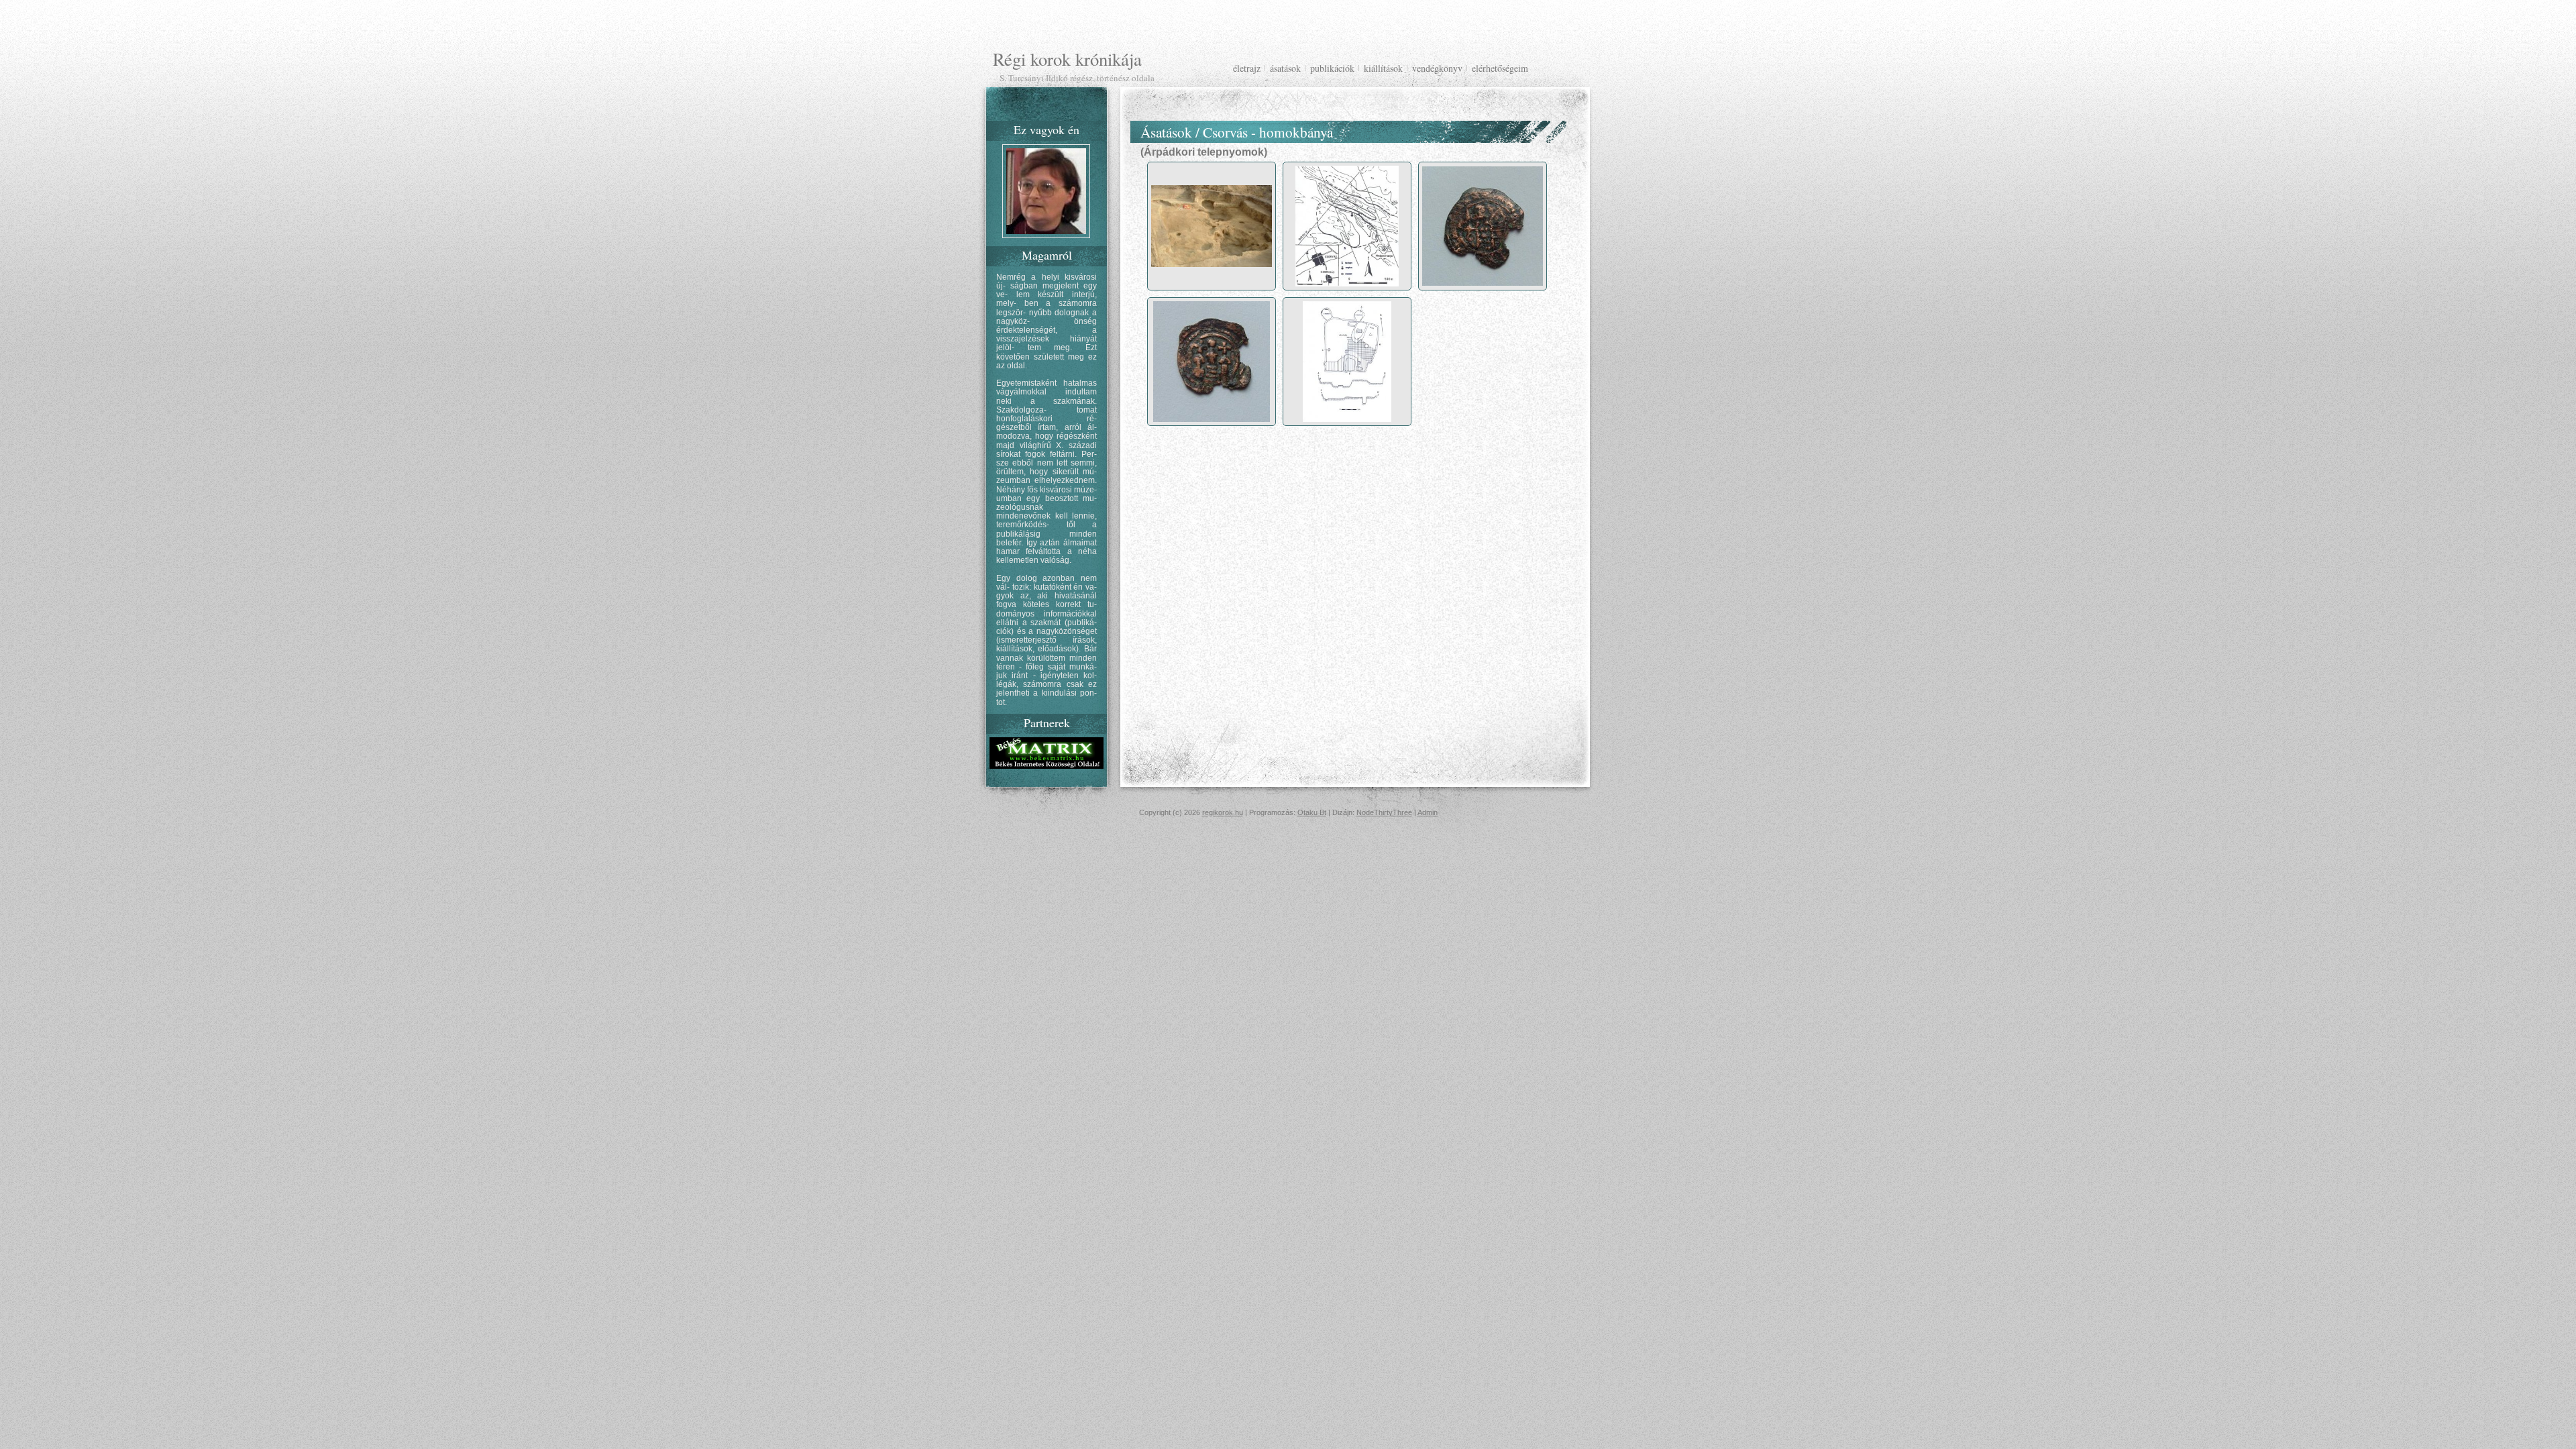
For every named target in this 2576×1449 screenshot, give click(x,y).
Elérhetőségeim (1500, 68)
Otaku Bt (1312, 812)
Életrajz (1247, 68)
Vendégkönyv (1437, 68)
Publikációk (1332, 68)
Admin (1428, 812)
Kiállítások (1383, 68)
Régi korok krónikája (1067, 59)
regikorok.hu (1223, 812)
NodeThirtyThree (1384, 812)
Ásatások (1285, 68)
